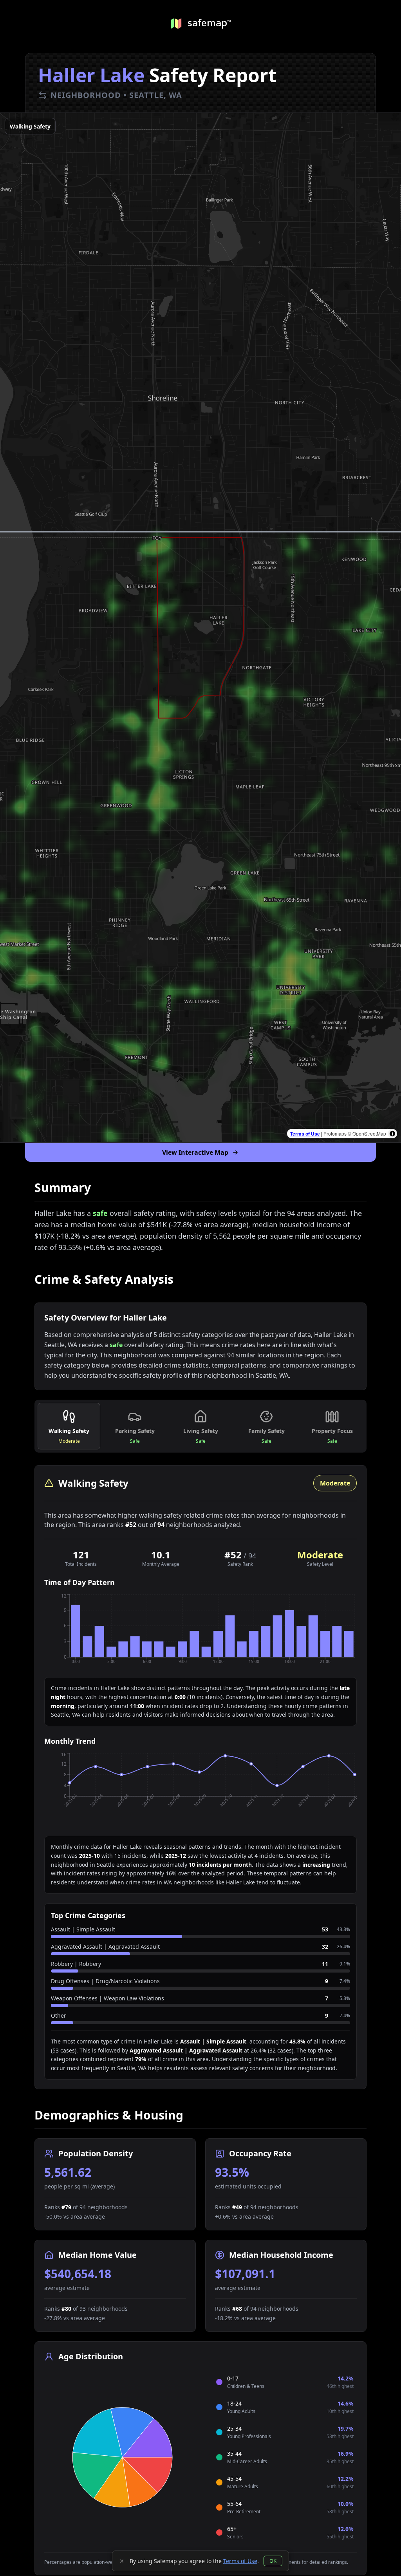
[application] (200, 1632)
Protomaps (335, 1133)
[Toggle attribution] (392, 1134)
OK (273, 2561)
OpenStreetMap (369, 1133)
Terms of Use (305, 1134)
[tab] (69, 1426)
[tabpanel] (200, 1777)
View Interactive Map (195, 1152)
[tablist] (200, 1426)
